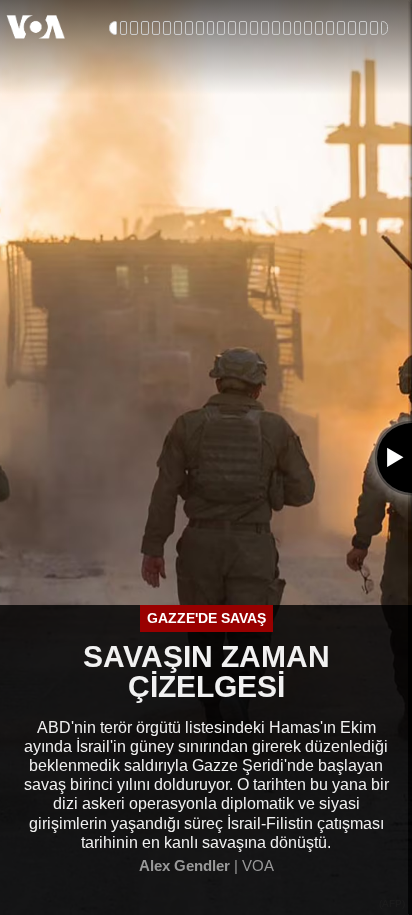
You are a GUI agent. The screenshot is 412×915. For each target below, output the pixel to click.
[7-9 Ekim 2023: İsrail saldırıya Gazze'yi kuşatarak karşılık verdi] (145, 28)
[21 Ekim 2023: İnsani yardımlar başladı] (189, 28)
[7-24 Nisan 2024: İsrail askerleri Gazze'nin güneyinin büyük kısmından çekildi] (319, 28)
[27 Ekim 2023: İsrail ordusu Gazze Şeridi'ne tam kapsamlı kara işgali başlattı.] (200, 28)
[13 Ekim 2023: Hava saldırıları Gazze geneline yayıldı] (167, 28)
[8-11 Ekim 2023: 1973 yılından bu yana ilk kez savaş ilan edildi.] (156, 28)
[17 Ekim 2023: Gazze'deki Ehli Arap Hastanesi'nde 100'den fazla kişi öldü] (178, 28)
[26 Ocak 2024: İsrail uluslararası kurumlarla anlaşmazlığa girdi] (265, 28)
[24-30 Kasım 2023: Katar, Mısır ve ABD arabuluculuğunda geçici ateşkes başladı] (232, 28)
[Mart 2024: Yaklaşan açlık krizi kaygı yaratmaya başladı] (298, 28)
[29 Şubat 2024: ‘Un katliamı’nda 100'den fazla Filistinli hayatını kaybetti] (287, 28)
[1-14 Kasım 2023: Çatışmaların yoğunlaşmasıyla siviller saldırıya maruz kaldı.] (211, 28)
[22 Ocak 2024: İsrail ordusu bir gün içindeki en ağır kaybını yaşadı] (254, 28)
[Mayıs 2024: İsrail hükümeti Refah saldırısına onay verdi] (330, 28)
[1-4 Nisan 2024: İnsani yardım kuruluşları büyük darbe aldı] (308, 28)
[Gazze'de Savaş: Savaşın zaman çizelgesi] (113, 28)
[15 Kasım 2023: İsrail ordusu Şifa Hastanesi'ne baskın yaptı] (221, 28)
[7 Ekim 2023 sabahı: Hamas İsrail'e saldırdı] (124, 28)
